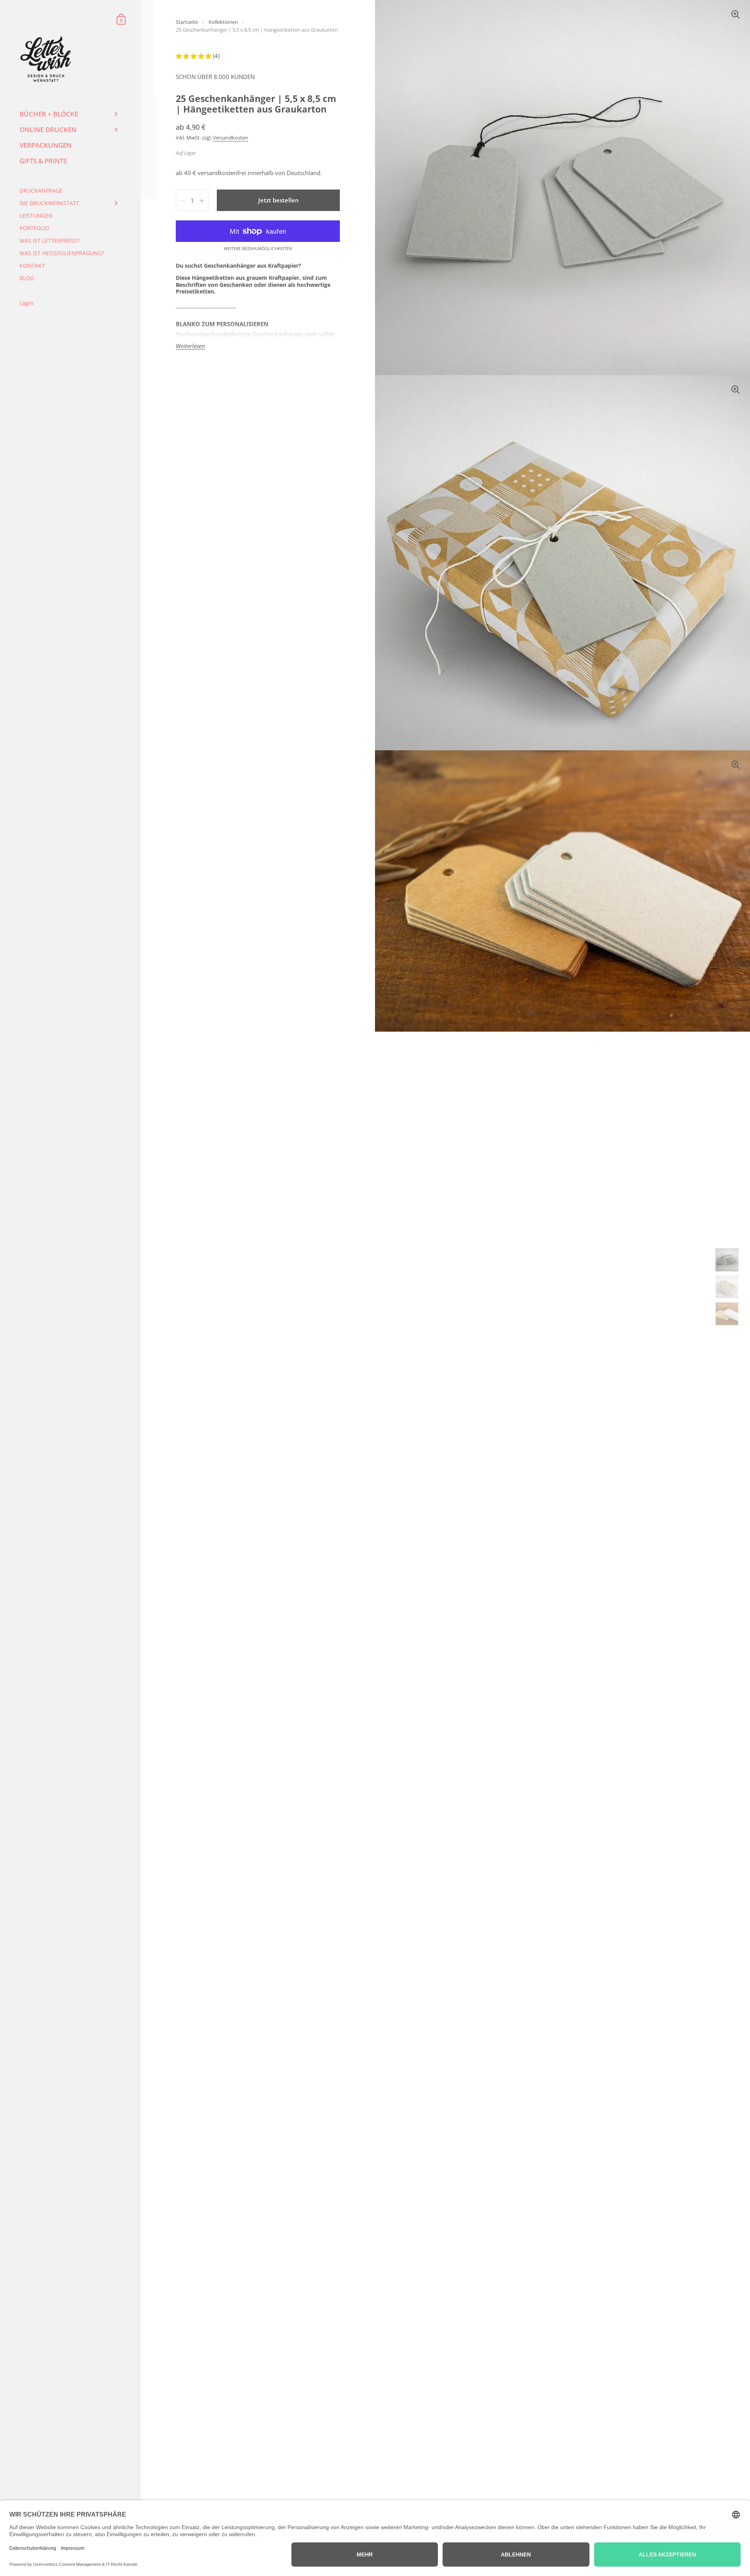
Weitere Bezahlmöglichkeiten (258, 249)
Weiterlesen (190, 346)
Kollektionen (223, 22)
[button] (194, 56)
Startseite (187, 22)
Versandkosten (230, 138)
